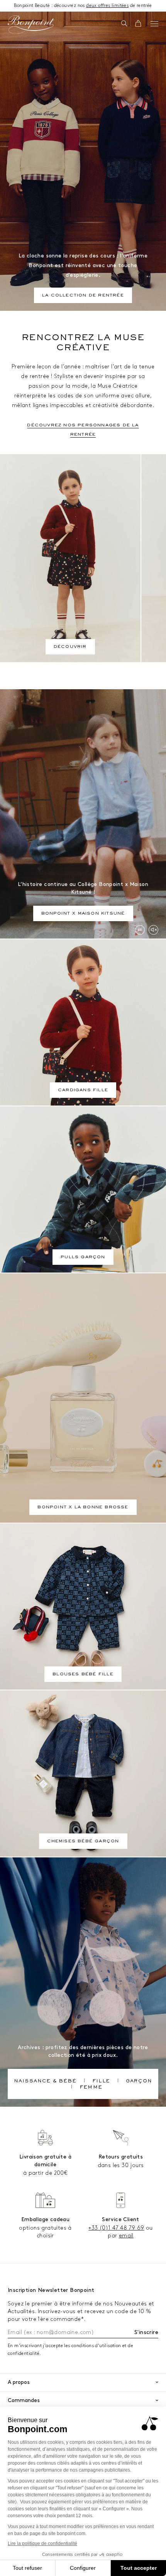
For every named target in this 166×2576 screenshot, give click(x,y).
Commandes (24, 2400)
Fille (101, 2082)
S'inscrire (146, 2332)
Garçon (139, 2082)
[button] (124, 24)
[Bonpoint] (31, 25)
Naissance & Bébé (45, 2082)
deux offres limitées (107, 6)
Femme (91, 2088)
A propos (19, 2382)
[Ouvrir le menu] (154, 24)
